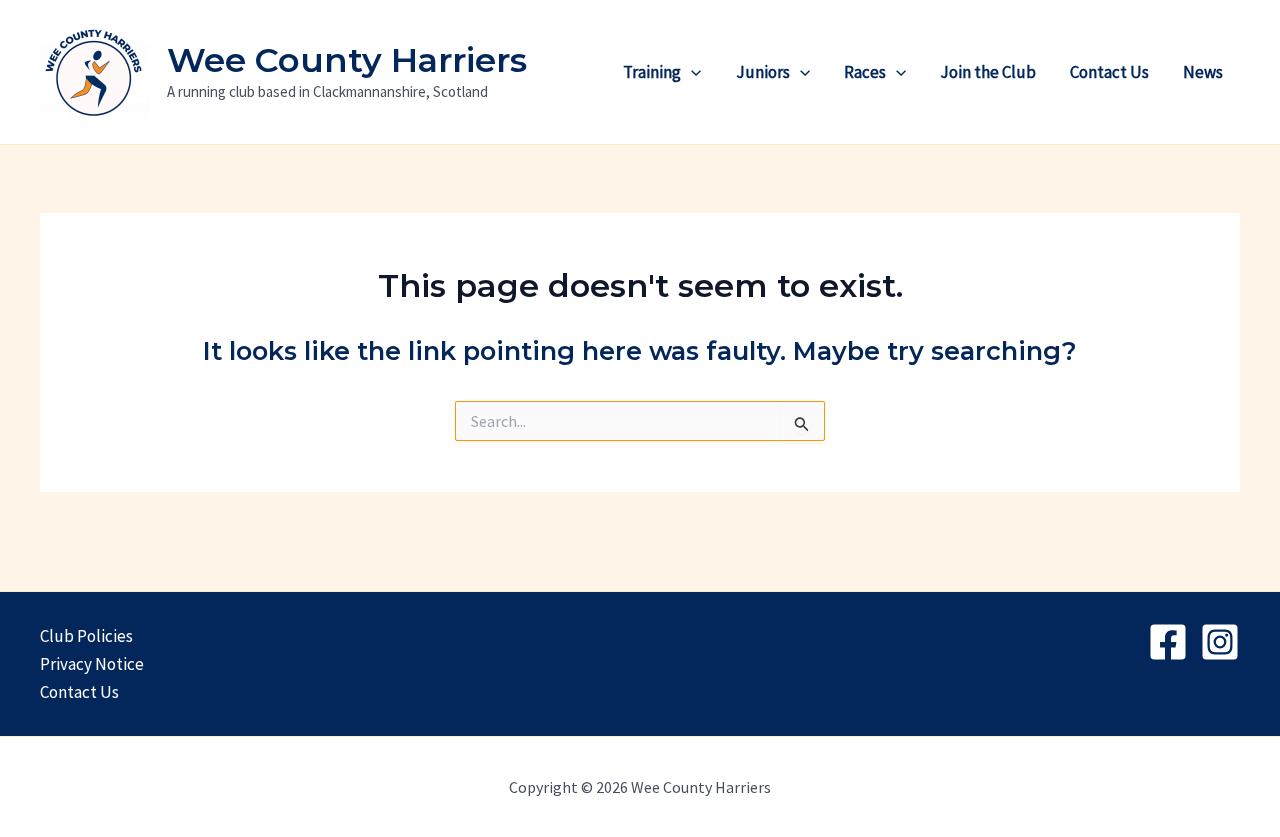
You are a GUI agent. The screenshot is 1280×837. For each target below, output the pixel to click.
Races (865, 72)
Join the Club (988, 72)
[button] (691, 72)
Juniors (763, 72)
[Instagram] (1220, 642)
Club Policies (86, 636)
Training (652, 72)
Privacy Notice (92, 664)
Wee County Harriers (347, 60)
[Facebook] (1168, 642)
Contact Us (1109, 72)
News (1203, 72)
